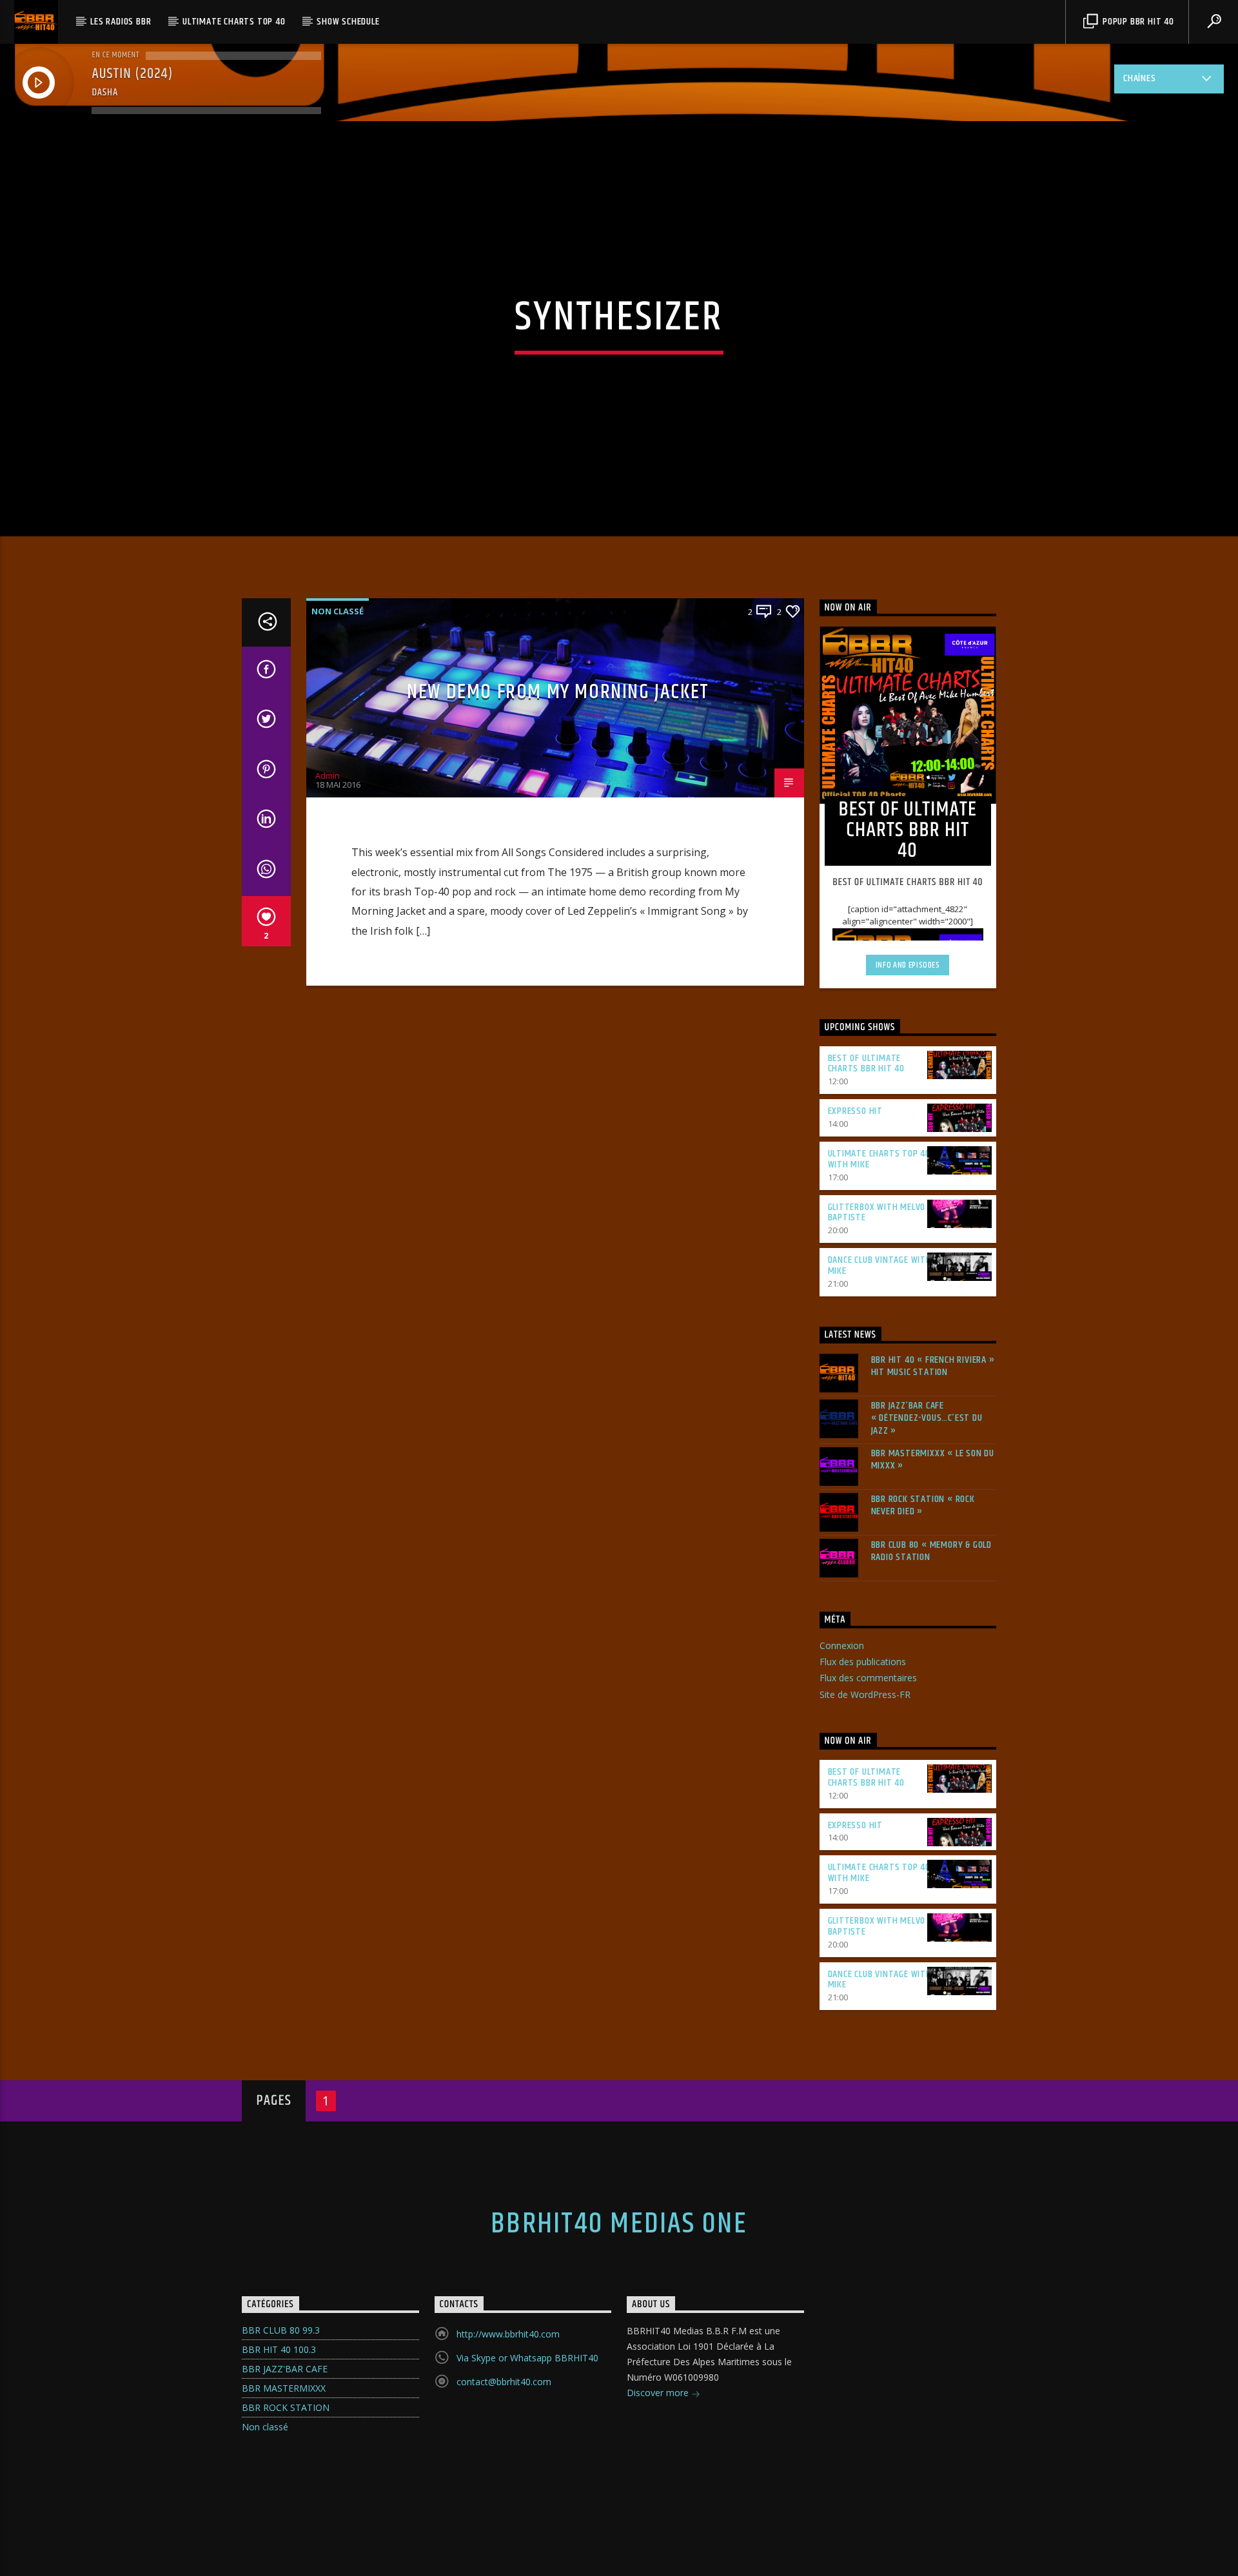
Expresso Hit (856, 1111)
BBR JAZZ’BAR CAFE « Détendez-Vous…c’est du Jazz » (927, 1418)
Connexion (842, 1645)
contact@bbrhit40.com (504, 2382)
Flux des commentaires (868, 1678)
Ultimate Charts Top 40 (234, 22)
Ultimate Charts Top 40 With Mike (879, 1159)
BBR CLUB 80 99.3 (281, 2330)
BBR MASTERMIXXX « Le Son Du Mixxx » (933, 1459)
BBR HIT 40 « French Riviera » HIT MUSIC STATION (933, 1366)
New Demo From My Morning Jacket (558, 692)
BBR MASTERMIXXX (284, 2388)
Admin (328, 776)
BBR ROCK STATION (286, 2407)
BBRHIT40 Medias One (619, 2224)
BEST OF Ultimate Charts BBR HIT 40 (867, 1064)
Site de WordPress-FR (865, 1694)
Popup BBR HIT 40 (1137, 22)
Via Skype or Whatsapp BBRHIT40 (527, 2358)
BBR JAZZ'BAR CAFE (285, 2369)
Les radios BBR (121, 22)
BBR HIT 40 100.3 (279, 2349)
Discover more (659, 2393)
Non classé (338, 611)
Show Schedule (348, 22)
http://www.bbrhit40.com (508, 2334)
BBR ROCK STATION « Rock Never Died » (923, 1505)
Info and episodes (908, 965)
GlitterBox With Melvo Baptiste (877, 1213)
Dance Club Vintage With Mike (880, 1265)
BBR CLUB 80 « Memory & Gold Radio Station (932, 1551)
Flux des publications (863, 1662)
